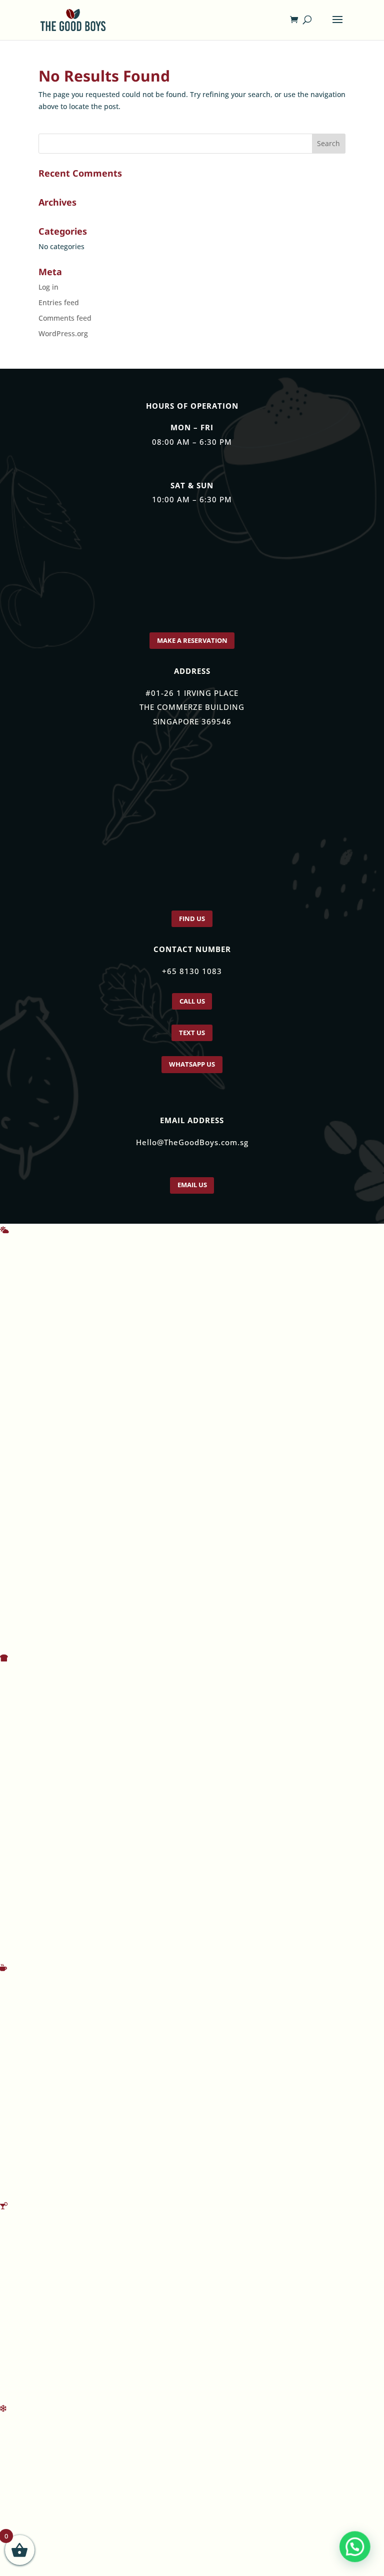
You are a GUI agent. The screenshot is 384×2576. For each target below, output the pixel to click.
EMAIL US (192, 1200)
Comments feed (65, 318)
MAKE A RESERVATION (192, 642)
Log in (48, 287)
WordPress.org (63, 333)
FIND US (192, 923)
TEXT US (192, 1042)
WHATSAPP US (192, 1076)
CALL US (192, 1008)
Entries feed (59, 302)
